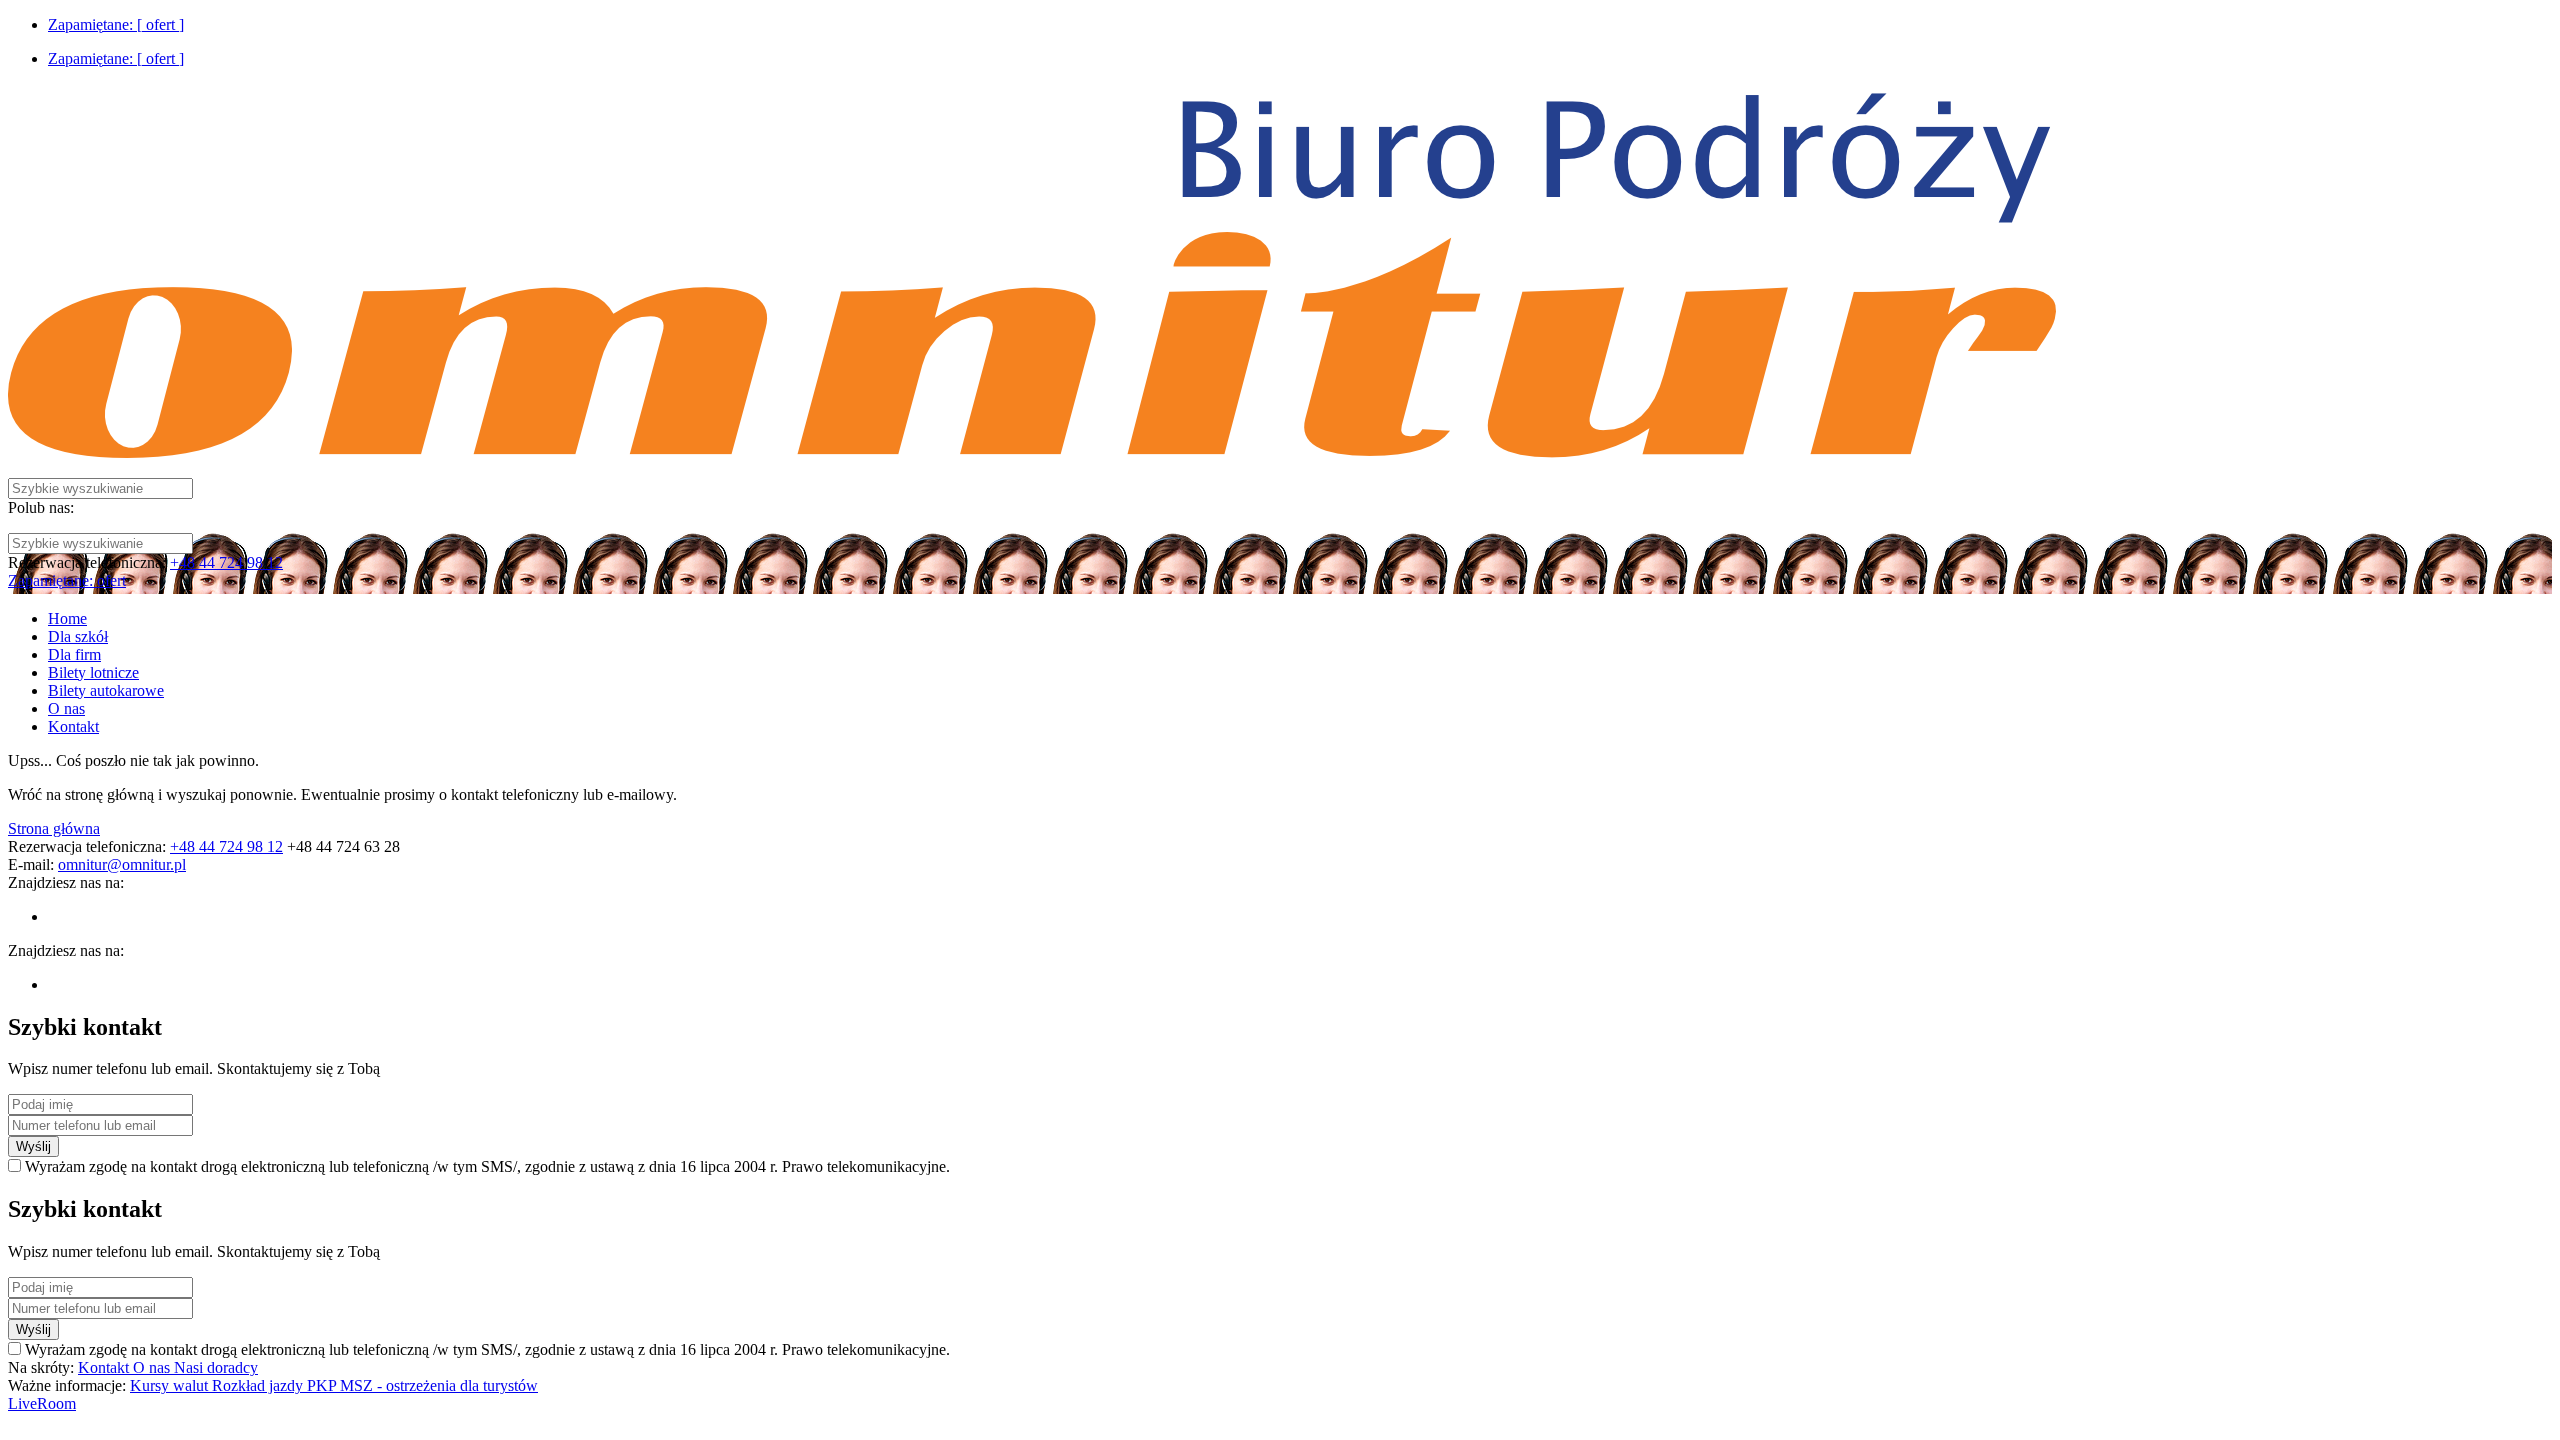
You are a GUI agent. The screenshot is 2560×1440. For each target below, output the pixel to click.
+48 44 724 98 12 (226, 562)
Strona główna (54, 828)
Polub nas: (41, 507)
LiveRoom (42, 1403)
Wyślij (33, 1146)
